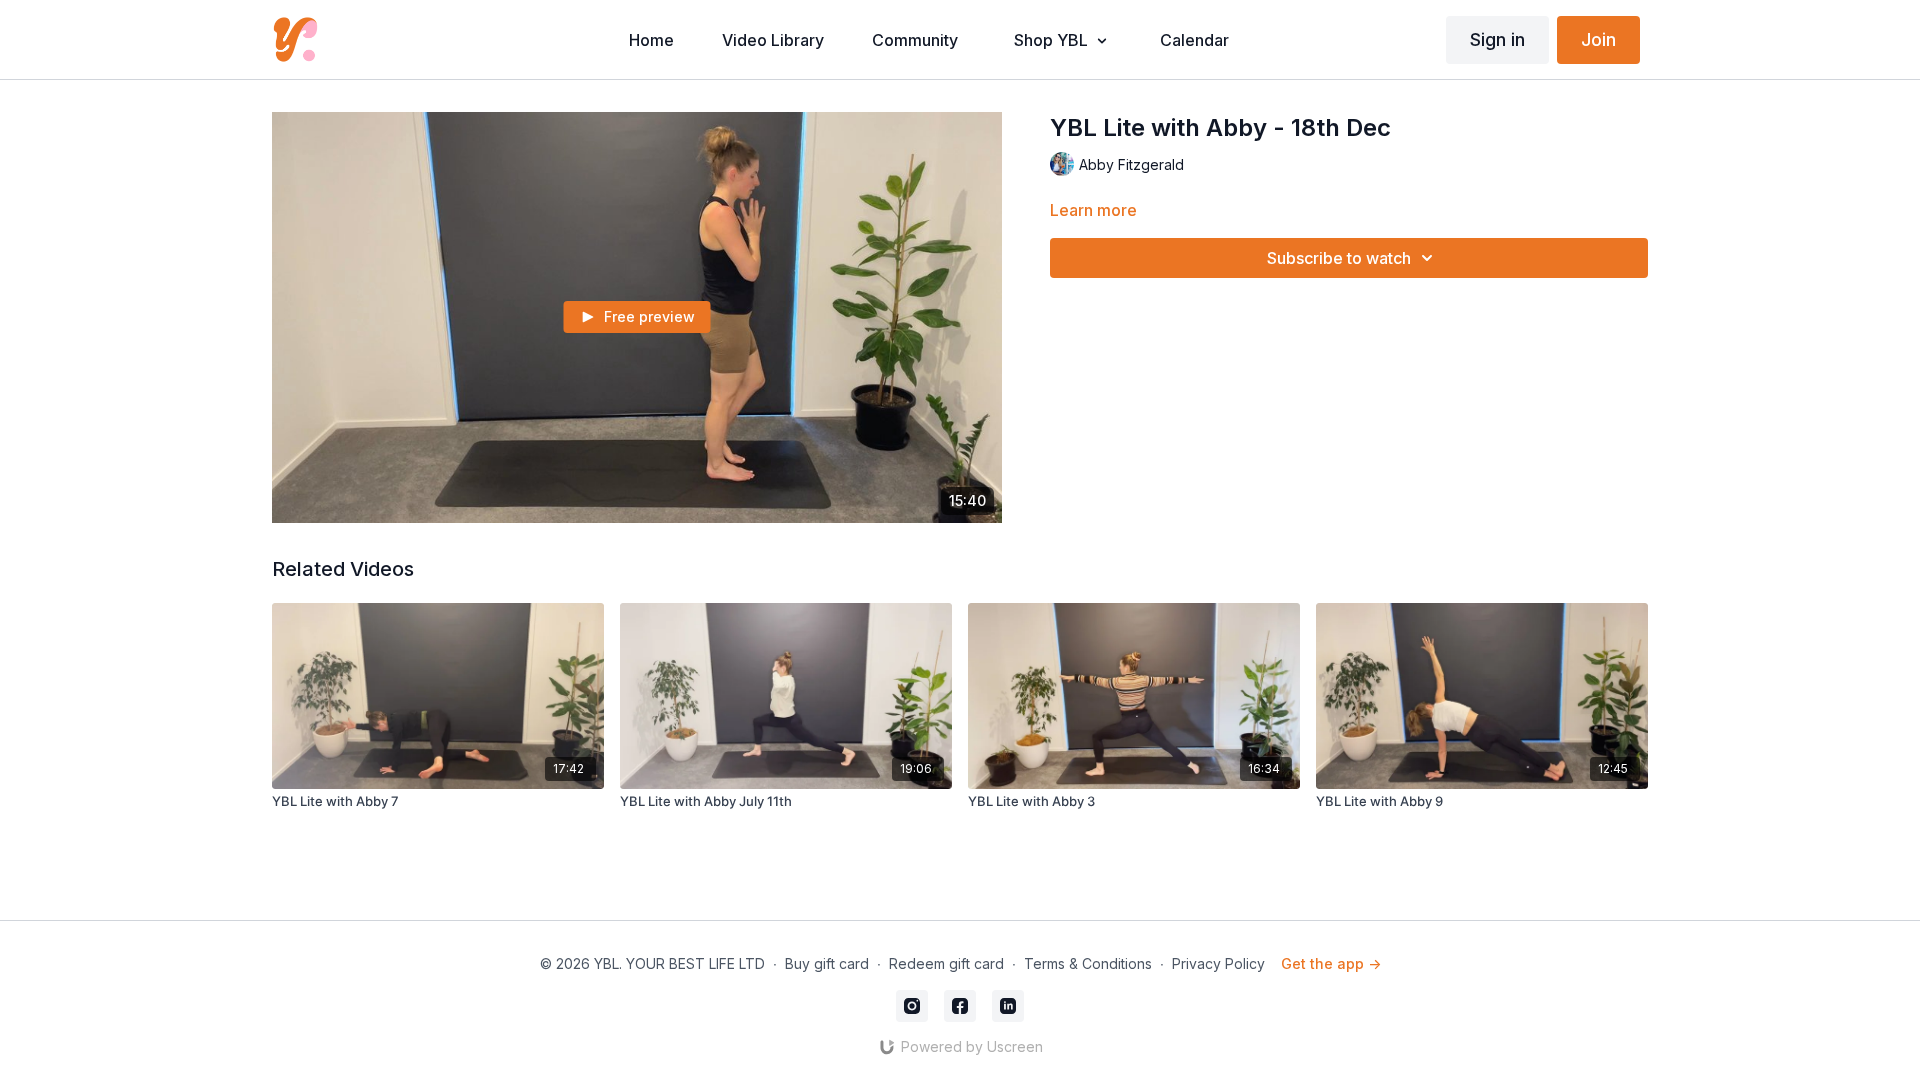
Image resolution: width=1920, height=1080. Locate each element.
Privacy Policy (1218, 963)
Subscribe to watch (1339, 258)
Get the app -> (1331, 963)
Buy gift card (827, 963)
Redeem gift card (946, 963)
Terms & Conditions (1088, 963)
